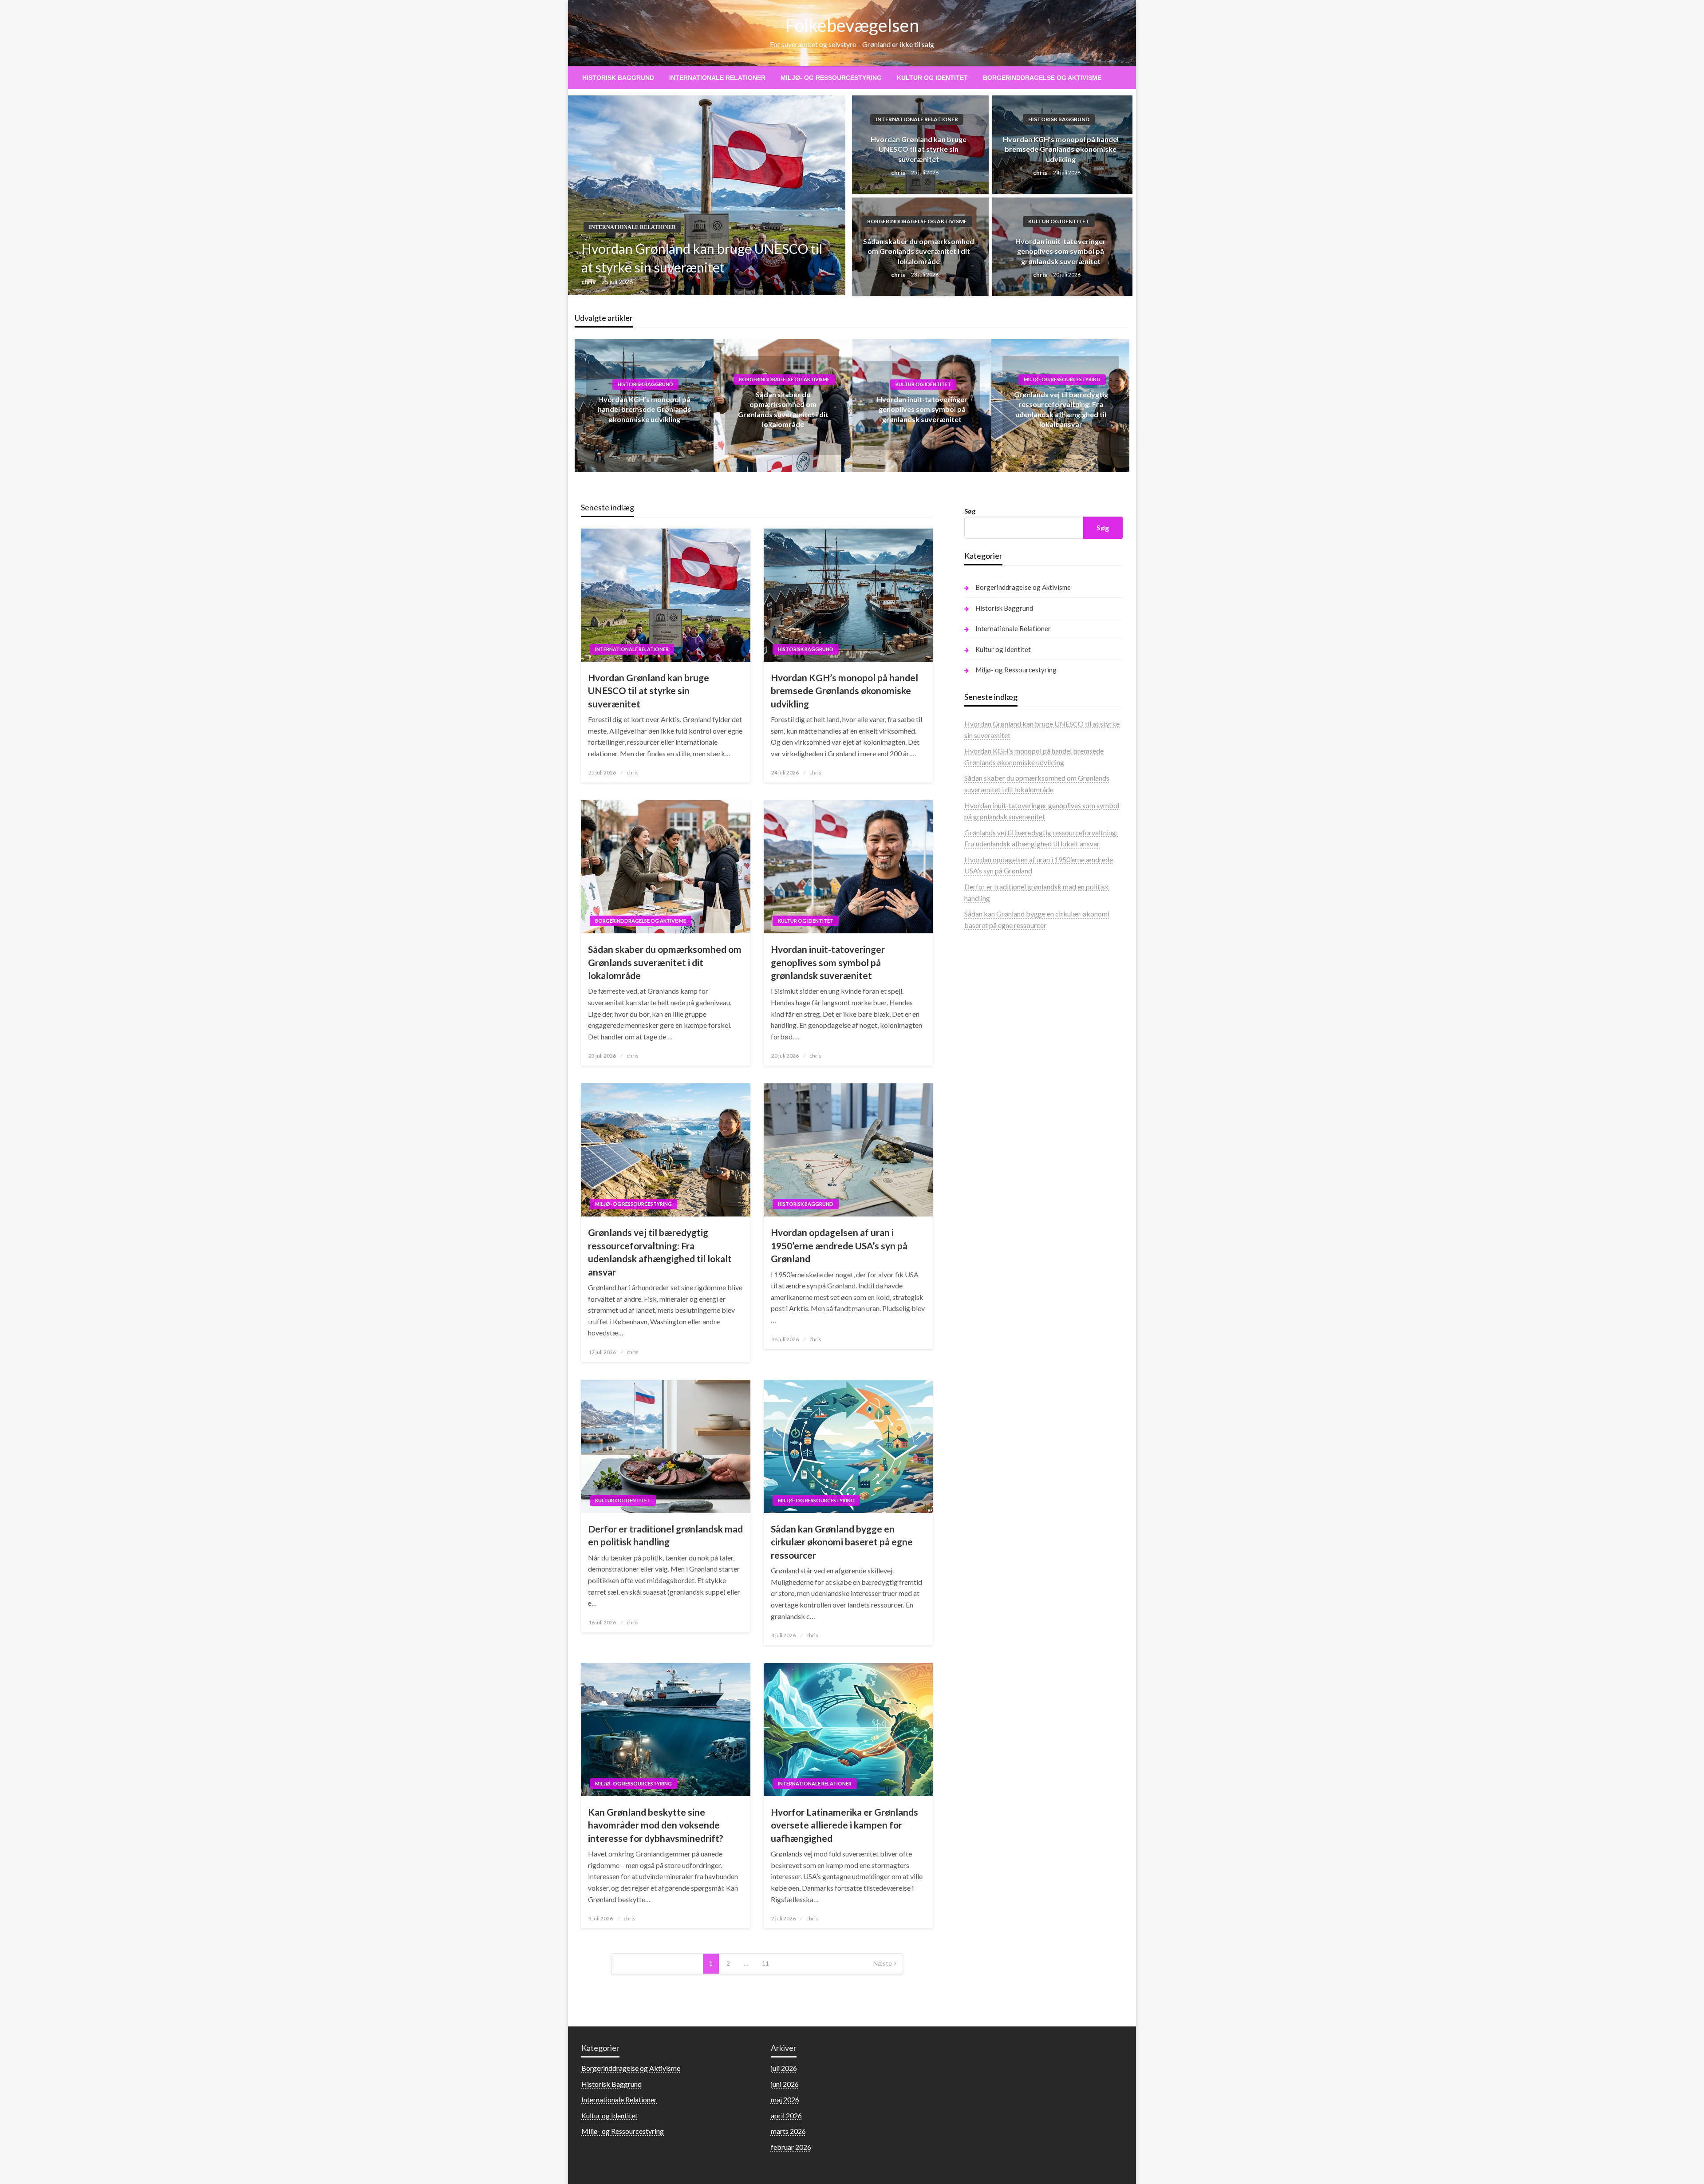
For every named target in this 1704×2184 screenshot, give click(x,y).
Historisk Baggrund (618, 78)
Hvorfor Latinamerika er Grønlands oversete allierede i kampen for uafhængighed (844, 1825)
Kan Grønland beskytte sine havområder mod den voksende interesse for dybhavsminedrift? (656, 1825)
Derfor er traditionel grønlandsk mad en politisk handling (665, 1535)
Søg (970, 511)
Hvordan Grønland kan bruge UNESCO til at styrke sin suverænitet (702, 258)
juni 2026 (785, 2084)
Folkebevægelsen (852, 25)
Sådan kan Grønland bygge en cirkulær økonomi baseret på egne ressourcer (842, 1542)
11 (765, 1963)
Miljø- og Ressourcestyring (831, 78)
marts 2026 (788, 2131)
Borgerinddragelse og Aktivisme (1042, 78)
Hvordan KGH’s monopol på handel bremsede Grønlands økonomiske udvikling (1061, 149)
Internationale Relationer (717, 78)
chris (589, 282)
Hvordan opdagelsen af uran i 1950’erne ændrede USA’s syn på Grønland (839, 1245)
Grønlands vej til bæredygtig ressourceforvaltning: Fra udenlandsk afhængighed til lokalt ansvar (660, 1252)
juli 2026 (784, 2068)
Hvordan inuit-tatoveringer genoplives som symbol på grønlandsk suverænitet (1061, 251)
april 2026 (786, 2115)
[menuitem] (618, 78)
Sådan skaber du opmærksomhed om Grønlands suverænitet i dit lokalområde (919, 251)
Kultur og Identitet (932, 78)
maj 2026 (785, 2099)
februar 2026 (791, 2147)
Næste (883, 1963)
